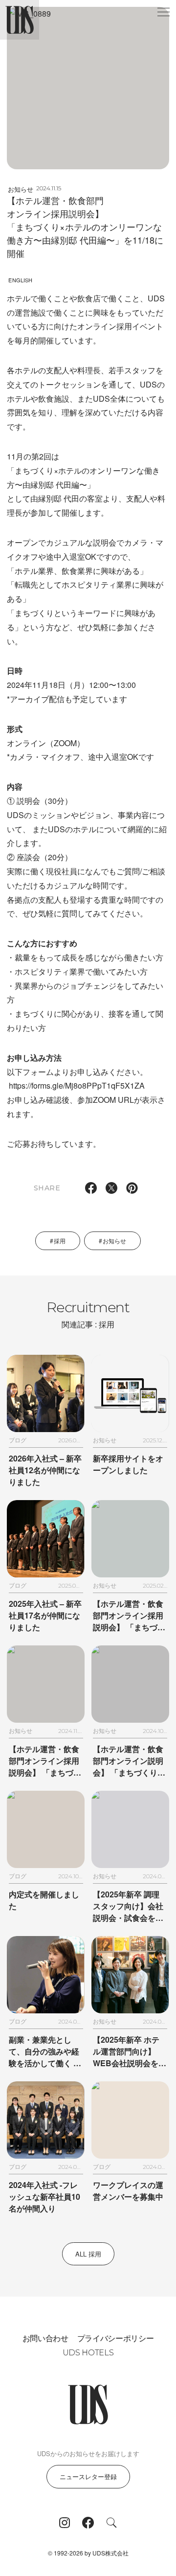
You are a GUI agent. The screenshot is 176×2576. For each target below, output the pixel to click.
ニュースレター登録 (88, 2476)
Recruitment (88, 1314)
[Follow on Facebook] (88, 2523)
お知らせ (21, 189)
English (20, 280)
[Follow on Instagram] (65, 2523)
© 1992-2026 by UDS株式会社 (88, 2553)
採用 (60, 1241)
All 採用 (88, 2254)
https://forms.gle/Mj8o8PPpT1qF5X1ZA (77, 1085)
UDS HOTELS (88, 2353)
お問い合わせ (45, 2338)
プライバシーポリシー (116, 2338)
